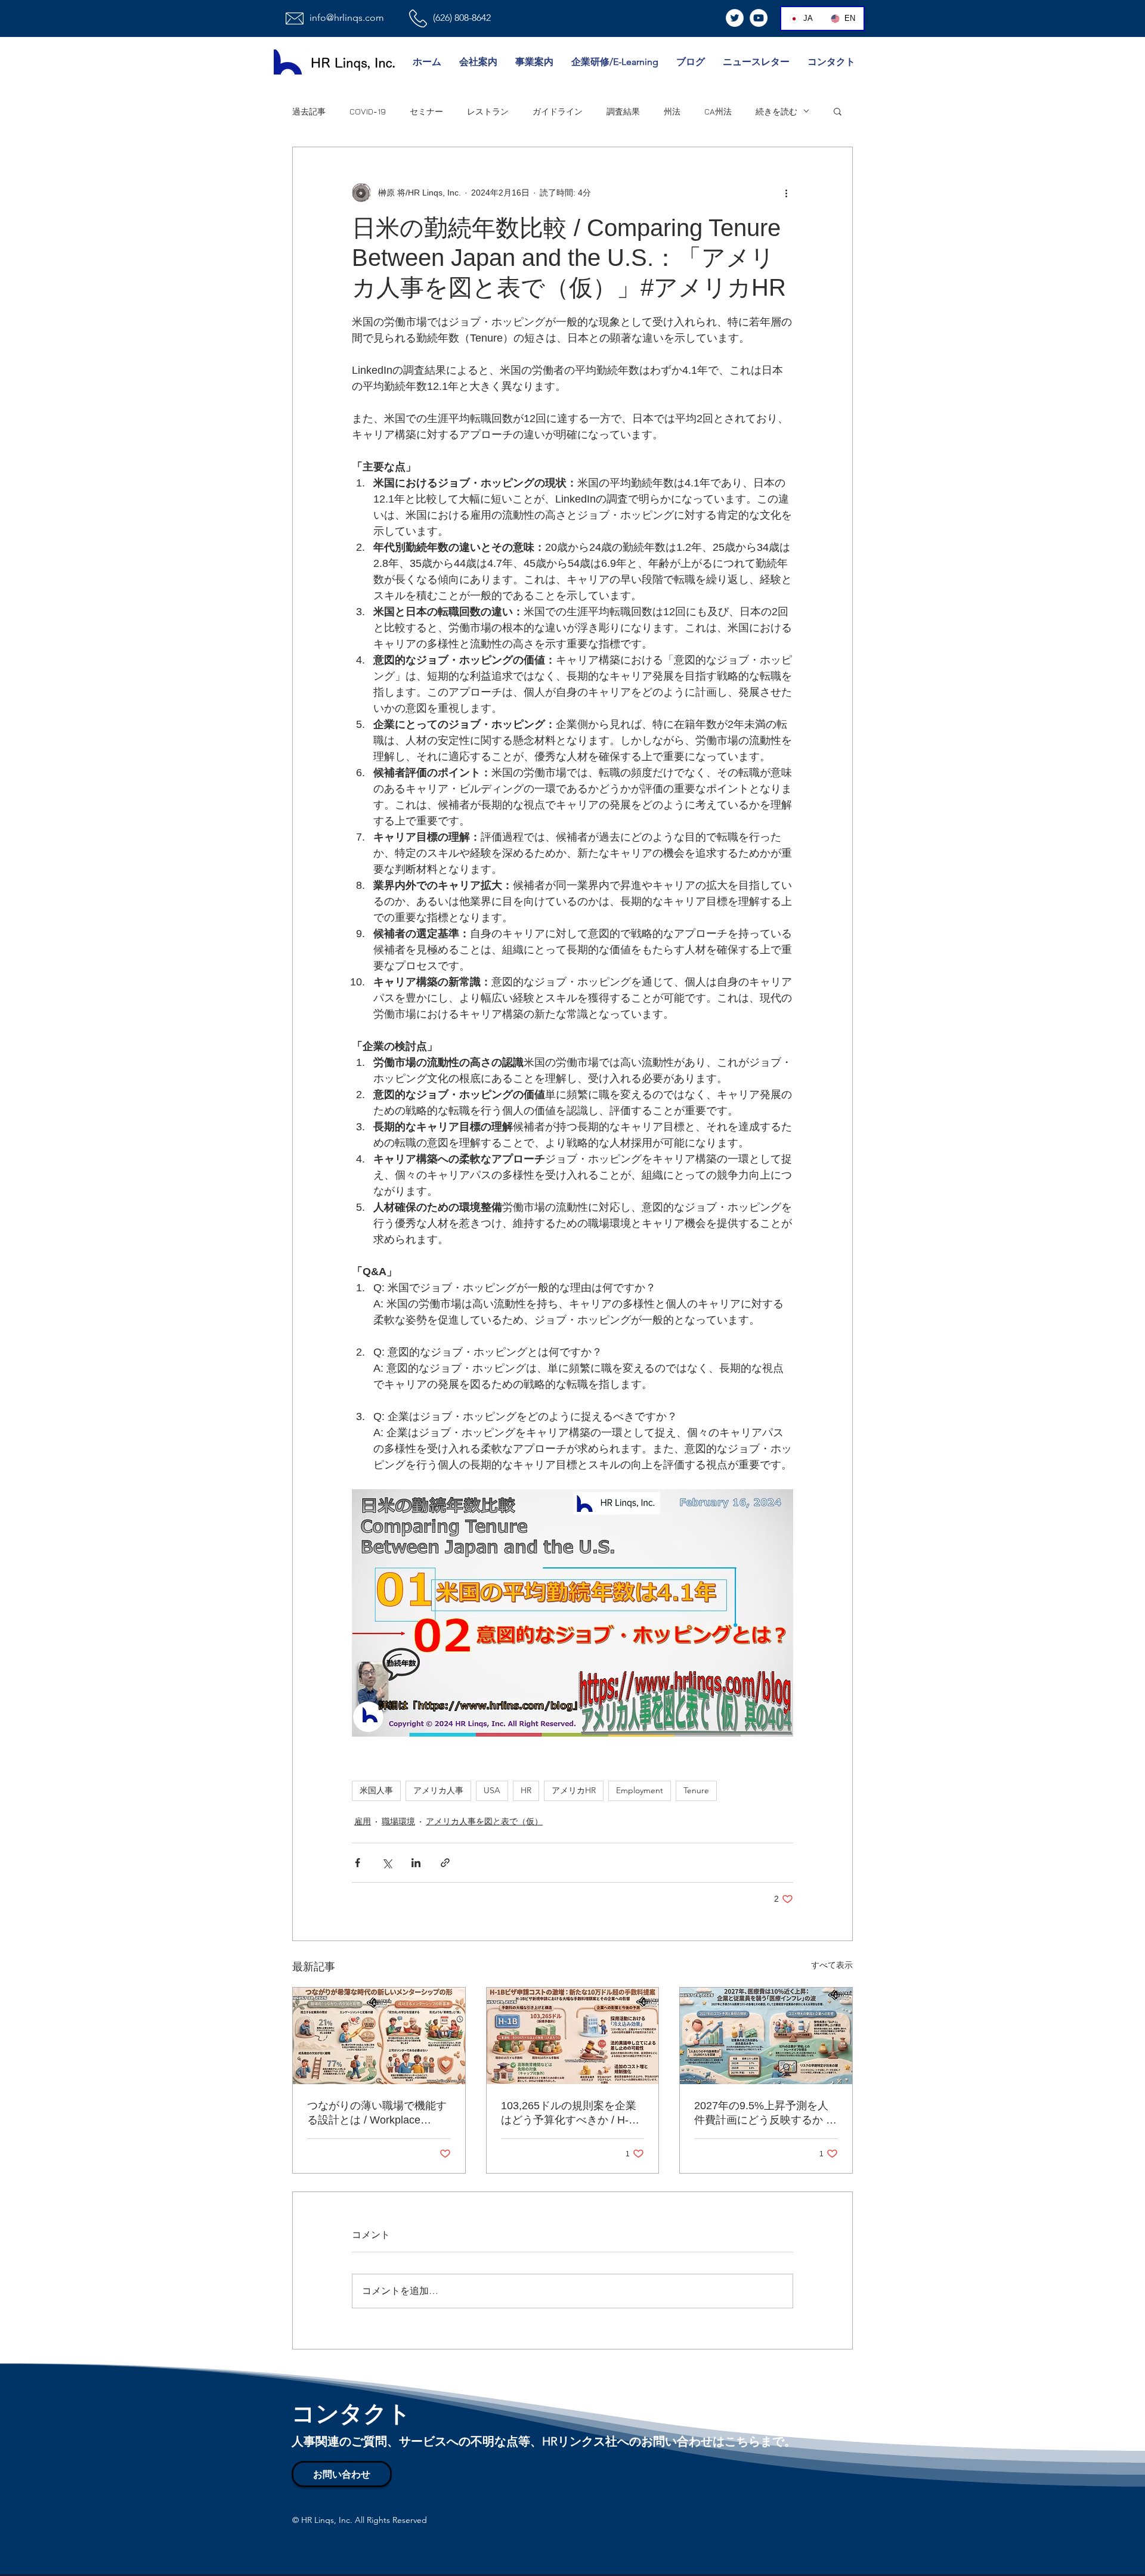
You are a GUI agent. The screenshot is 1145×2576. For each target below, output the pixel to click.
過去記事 (309, 111)
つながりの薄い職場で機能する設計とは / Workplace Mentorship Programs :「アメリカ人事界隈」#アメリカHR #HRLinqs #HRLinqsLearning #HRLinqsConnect (377, 2113)
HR (526, 1790)
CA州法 (718, 111)
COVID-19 (368, 111)
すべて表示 (832, 1965)
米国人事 (376, 1790)
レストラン (488, 111)
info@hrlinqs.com (347, 18)
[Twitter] (735, 18)
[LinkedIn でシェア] (416, 1863)
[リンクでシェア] (445, 1863)
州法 (672, 111)
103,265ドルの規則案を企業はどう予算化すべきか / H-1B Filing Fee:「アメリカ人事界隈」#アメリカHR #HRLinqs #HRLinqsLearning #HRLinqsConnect (571, 2113)
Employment (640, 1790)
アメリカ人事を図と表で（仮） (484, 1821)
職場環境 (398, 1821)
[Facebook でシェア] (358, 1863)
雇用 (363, 1821)
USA (492, 1790)
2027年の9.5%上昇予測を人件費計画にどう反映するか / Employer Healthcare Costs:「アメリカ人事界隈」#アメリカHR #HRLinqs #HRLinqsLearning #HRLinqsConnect (762, 2113)
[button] (838, 111)
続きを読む (776, 111)
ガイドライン (558, 111)
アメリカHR (574, 1790)
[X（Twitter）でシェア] (387, 1863)
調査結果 (623, 111)
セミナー (426, 111)
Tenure (696, 1790)
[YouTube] (759, 18)
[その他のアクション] (786, 193)
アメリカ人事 (438, 1790)
